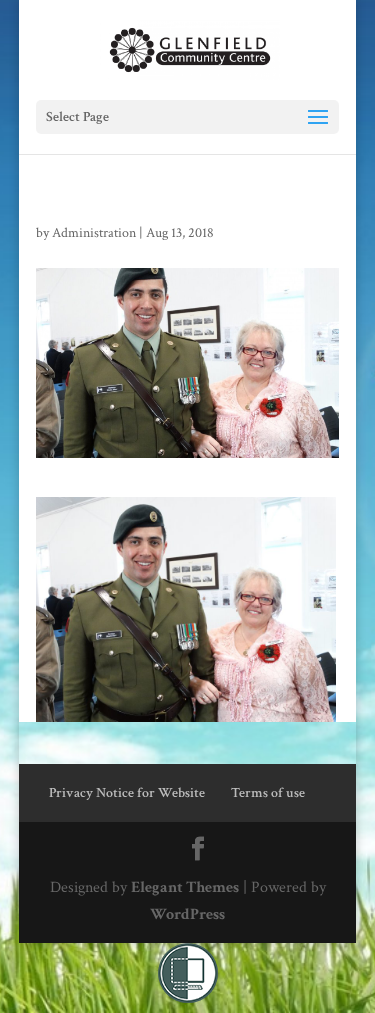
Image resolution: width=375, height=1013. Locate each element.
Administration (94, 233)
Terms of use (268, 793)
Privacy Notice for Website (127, 793)
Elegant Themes (185, 887)
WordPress (187, 914)
